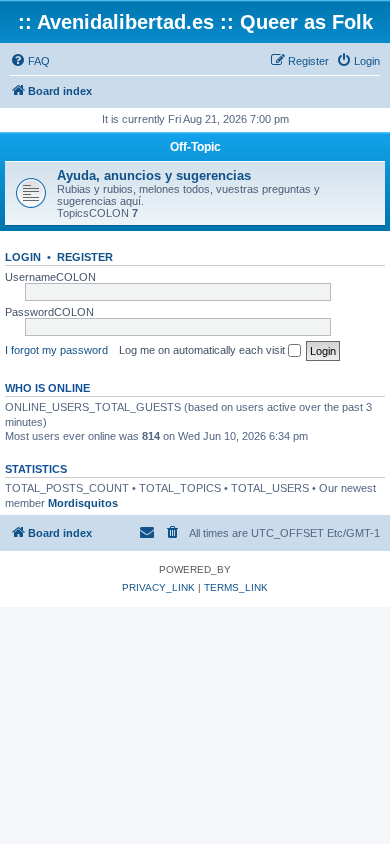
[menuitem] (30, 61)
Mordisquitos (83, 503)
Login (23, 257)
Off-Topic (195, 147)
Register (85, 257)
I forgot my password (56, 350)
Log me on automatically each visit (203, 350)
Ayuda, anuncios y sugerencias (154, 175)
